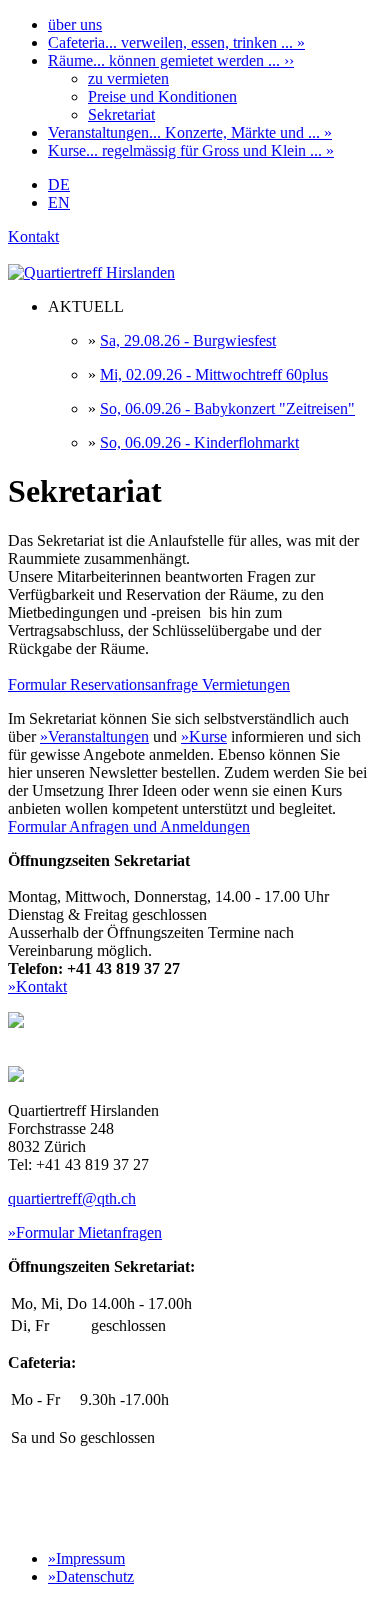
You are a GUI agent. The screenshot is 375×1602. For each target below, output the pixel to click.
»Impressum (86, 1558)
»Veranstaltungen (94, 736)
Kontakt (33, 236)
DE (59, 184)
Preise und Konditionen (162, 96)
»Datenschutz (91, 1576)
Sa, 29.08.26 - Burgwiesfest (188, 340)
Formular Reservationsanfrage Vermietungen (149, 684)
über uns (75, 24)
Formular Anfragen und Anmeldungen (129, 826)
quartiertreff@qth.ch (72, 1198)
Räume (171, 60)
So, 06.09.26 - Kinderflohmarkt (199, 442)
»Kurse (204, 736)
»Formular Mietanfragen (85, 1232)
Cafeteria (176, 42)
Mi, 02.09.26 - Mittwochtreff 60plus (214, 374)
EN (59, 202)
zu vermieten (128, 78)
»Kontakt (37, 986)
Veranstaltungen (190, 132)
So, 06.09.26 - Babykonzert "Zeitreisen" (227, 408)
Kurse (191, 150)
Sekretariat (121, 114)
